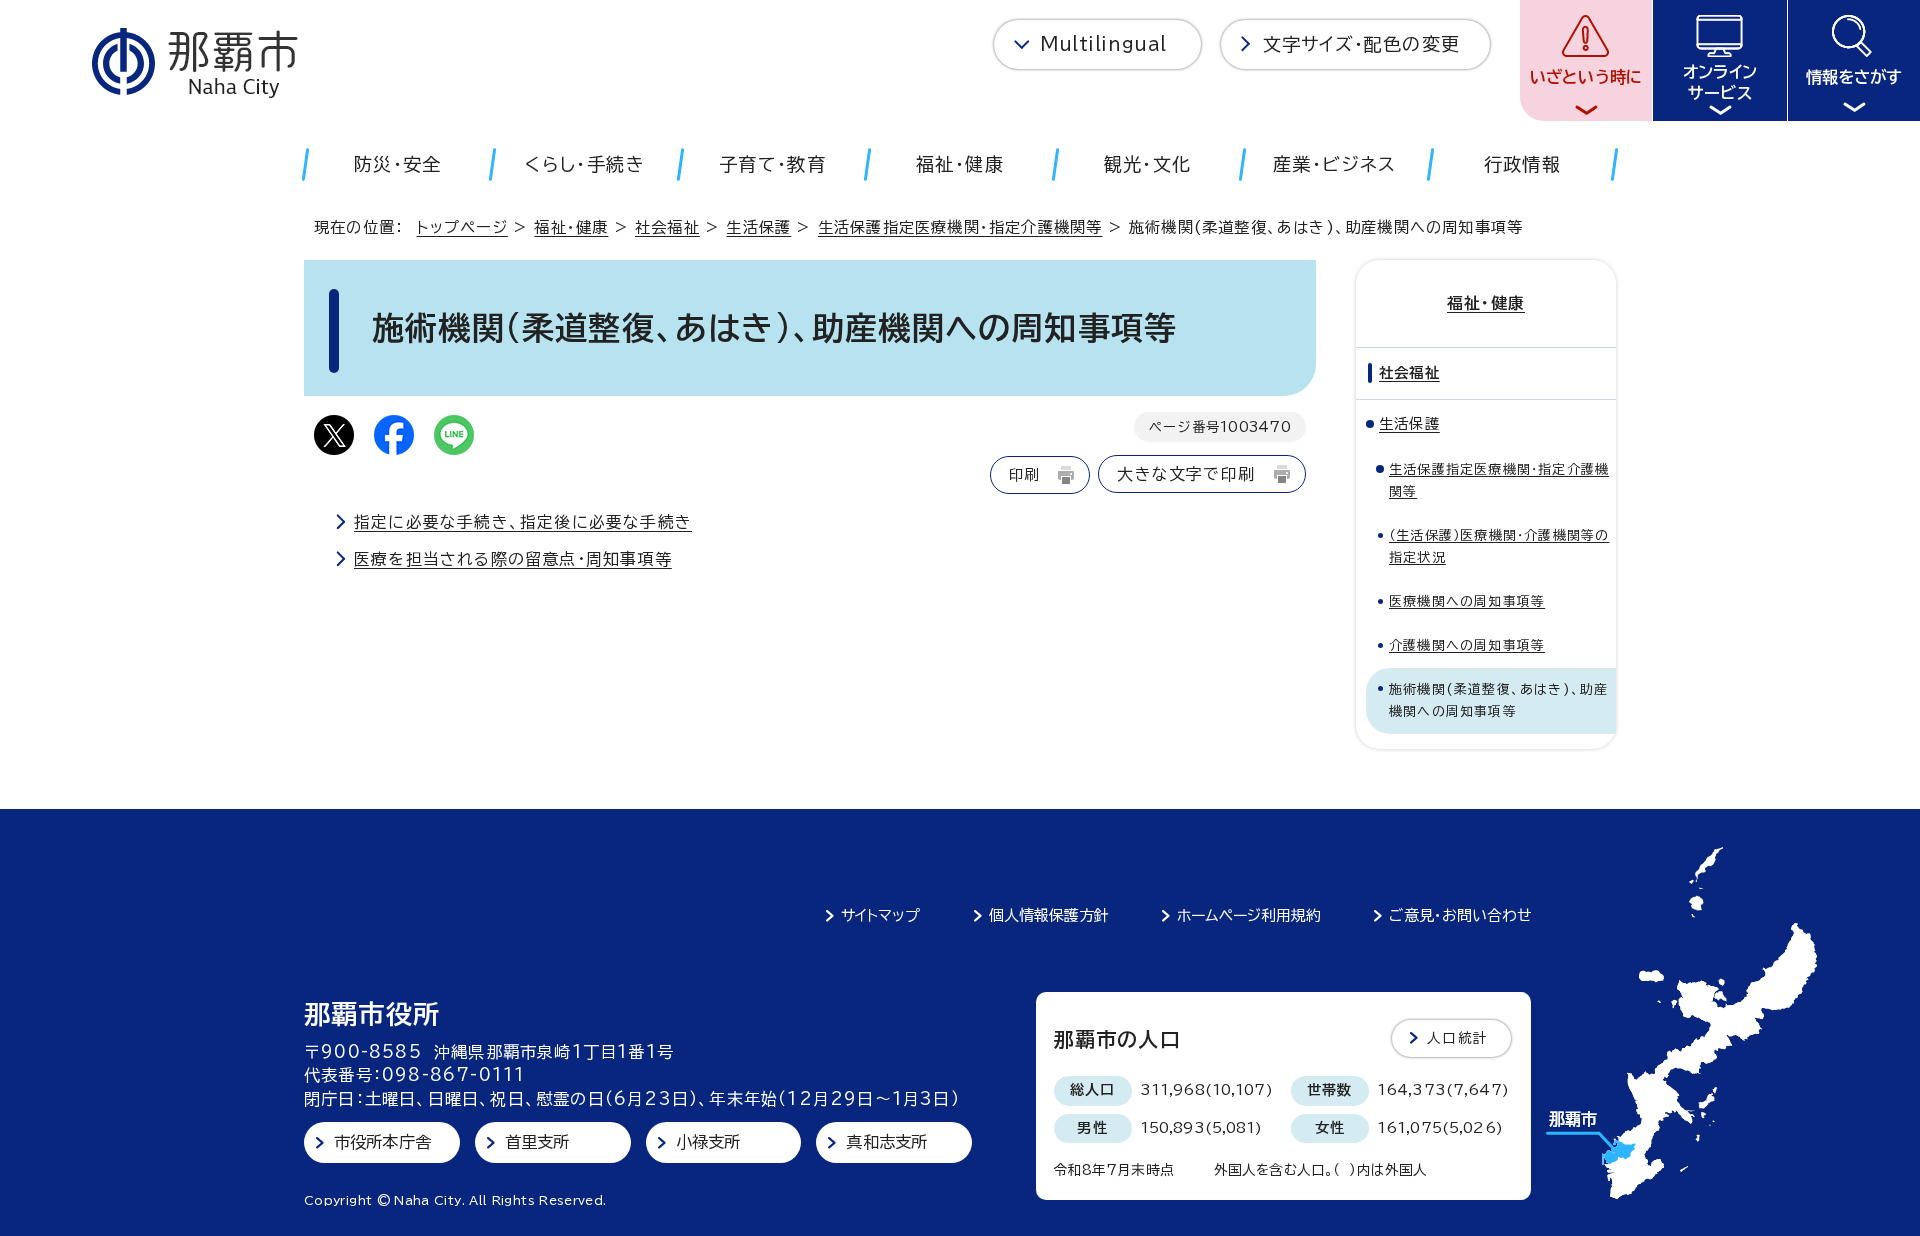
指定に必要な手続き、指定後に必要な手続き (523, 522)
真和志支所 (886, 1142)
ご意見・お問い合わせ (1460, 915)
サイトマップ (880, 915)
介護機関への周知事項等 (1467, 645)
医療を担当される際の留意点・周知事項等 (513, 559)
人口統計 (1457, 1038)
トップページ (462, 227)
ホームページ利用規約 (1249, 915)
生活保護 (758, 227)
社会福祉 (667, 227)
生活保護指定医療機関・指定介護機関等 (960, 227)
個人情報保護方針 (1049, 915)
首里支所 (537, 1142)
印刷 (1024, 474)
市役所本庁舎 (382, 1142)
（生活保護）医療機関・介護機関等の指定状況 (1499, 546)
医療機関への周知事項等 (1467, 601)
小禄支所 (708, 1142)
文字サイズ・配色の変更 (1361, 44)
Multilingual (1103, 44)
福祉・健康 (571, 227)
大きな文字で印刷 (1186, 474)
